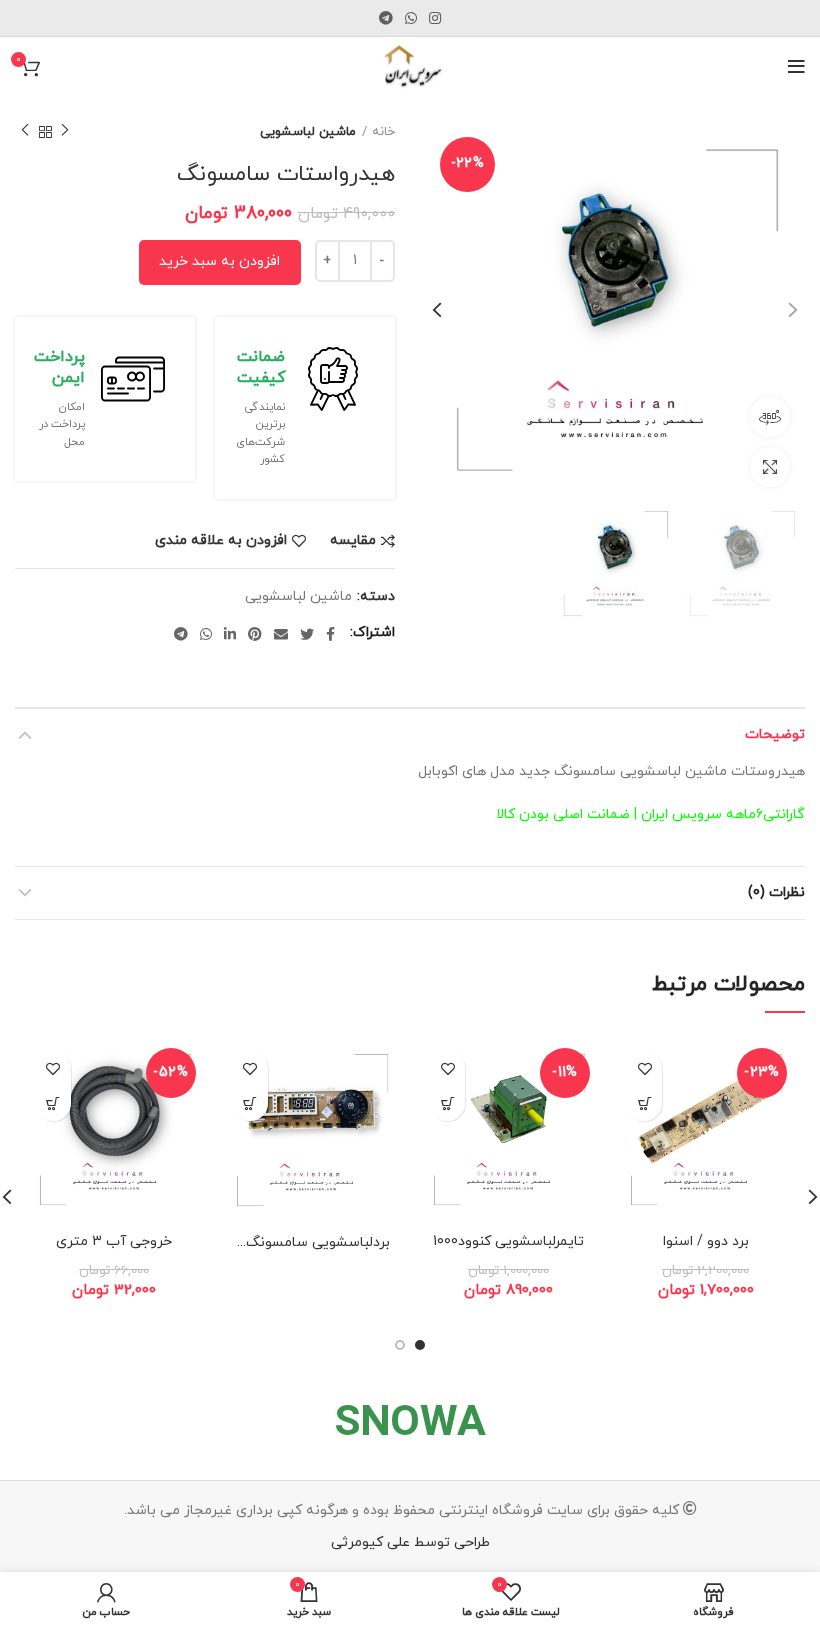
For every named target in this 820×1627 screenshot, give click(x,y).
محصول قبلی (65, 132)
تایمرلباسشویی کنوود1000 (508, 1241)
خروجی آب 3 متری (114, 1241)
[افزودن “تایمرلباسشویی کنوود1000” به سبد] (447, 1103)
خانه (383, 132)
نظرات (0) (776, 892)
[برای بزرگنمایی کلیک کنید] (770, 467)
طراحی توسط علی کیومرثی (410, 1542)
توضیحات (775, 734)
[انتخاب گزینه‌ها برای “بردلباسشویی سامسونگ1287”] (250, 1103)
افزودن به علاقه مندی (221, 541)
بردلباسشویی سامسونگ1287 (303, 1242)
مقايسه (353, 541)
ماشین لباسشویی (308, 132)
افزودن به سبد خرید (219, 261)
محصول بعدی (25, 132)
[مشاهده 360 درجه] (770, 417)
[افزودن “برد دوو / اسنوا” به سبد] (644, 1103)
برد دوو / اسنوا (706, 1241)
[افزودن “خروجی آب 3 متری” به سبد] (53, 1103)
